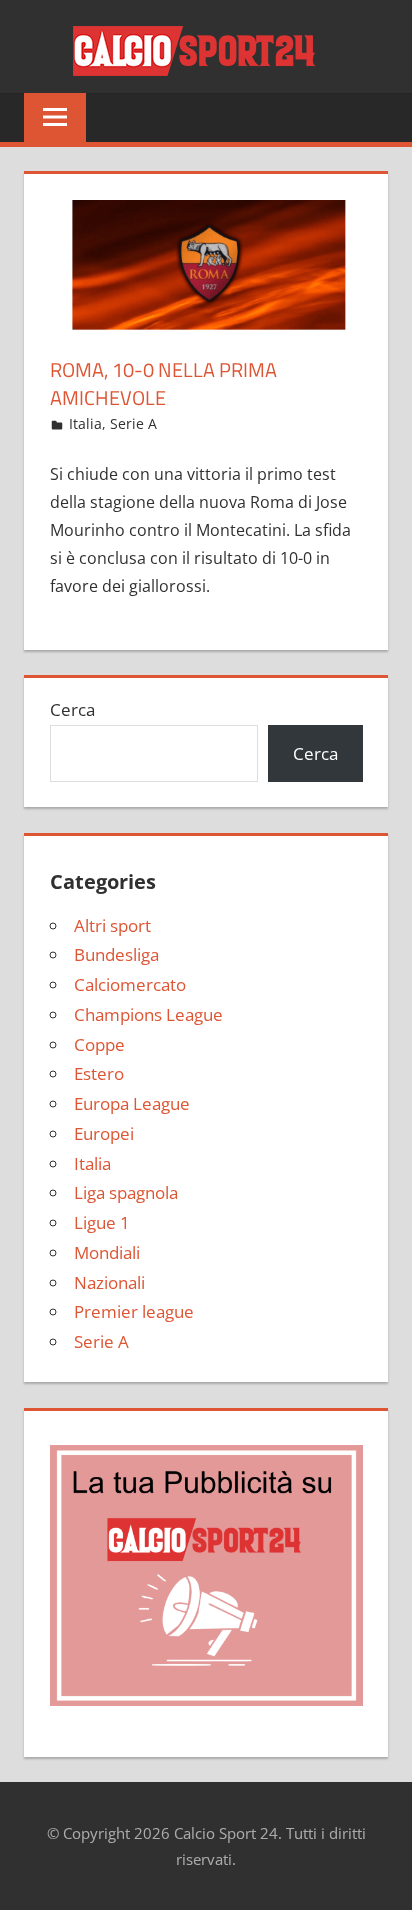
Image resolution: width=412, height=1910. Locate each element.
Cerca (72, 709)
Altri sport (112, 925)
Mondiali (107, 1252)
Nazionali (109, 1282)
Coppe (99, 1044)
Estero (99, 1073)
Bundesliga (116, 954)
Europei (104, 1133)
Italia (85, 423)
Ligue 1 (102, 1222)
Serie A (133, 423)
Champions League (148, 1014)
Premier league (134, 1311)
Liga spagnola (126, 1192)
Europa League (132, 1103)
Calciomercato (130, 984)
